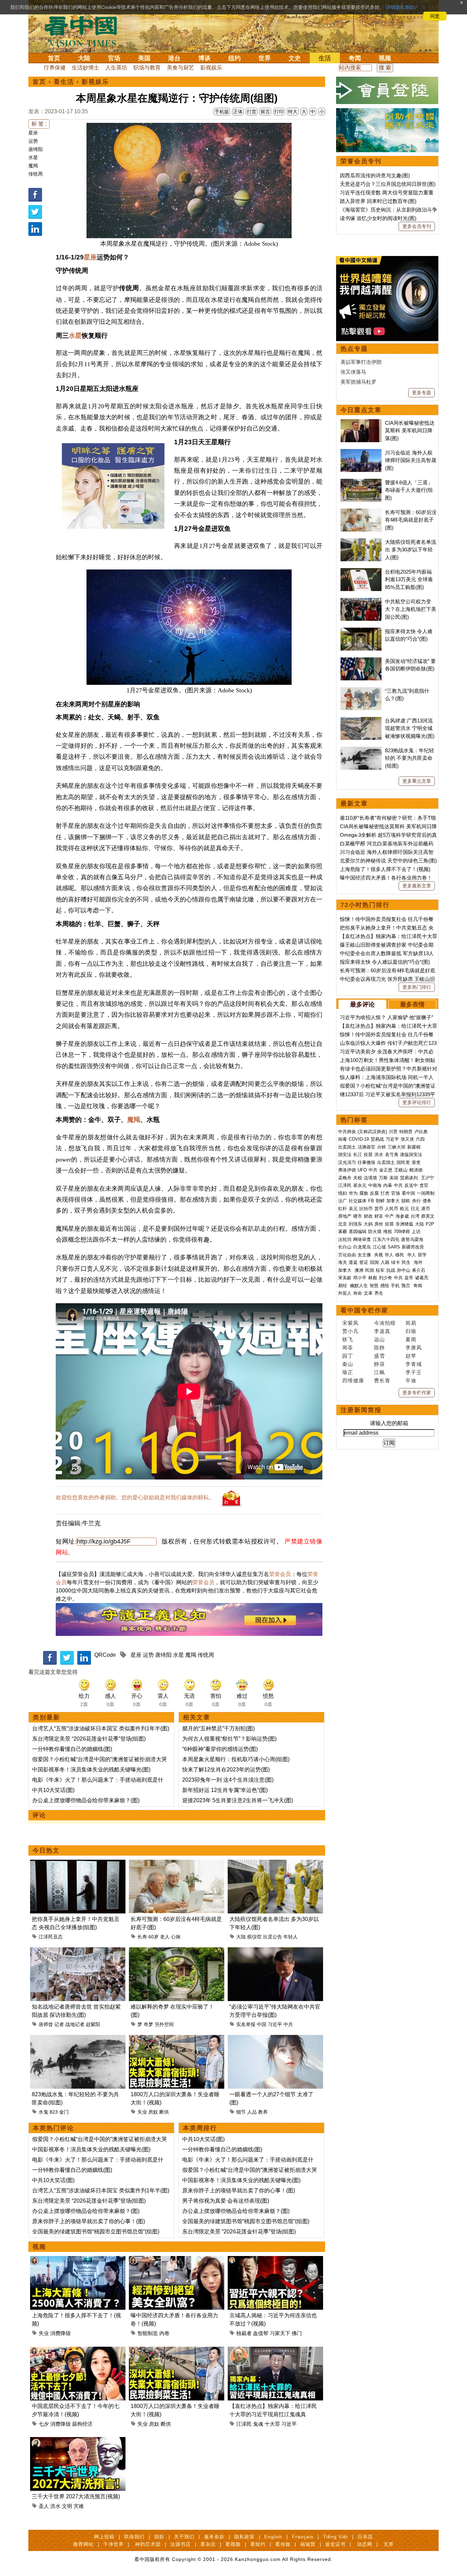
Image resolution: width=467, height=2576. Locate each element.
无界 (389, 2544)
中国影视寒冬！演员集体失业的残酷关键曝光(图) (91, 1770)
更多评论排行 (417, 1102)
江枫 (379, 1372)
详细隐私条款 (400, 7)
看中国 (85, 31)
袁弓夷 (392, 1155)
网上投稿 (104, 2537)
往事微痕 (366, 1162)
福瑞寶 (308, 2544)
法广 (343, 1201)
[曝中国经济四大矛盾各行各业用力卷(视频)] (177, 2260)
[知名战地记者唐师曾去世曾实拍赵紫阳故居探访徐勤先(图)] (78, 1951)
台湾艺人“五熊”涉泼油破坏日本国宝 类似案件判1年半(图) (101, 1728)
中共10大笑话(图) (53, 1790)
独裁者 (244, 2333)
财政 (368, 1216)
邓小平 (360, 1278)
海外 (419, 1262)
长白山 (345, 1247)
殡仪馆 (254, 1937)
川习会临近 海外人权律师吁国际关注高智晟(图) (411, 460)
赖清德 (416, 1170)
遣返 (353, 1262)
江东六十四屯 (386, 1239)
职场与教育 (147, 68)
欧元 (404, 1209)
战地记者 (75, 2024)
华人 (389, 1255)
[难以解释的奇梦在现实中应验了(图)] (177, 1951)
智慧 (374, 1286)
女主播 (365, 1255)
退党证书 (335, 2544)
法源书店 (181, 2544)
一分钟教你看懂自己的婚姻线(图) (72, 1749)
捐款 (159, 2537)
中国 (262, 2024)
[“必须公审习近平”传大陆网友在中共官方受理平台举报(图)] (275, 1951)
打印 (279, 112)
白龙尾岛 (362, 1247)
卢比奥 (421, 1132)
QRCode (105, 1655)
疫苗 (368, 1155)
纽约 (235, 58)
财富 (379, 1216)
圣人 (44, 2506)
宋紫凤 (350, 1323)
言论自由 (347, 1255)
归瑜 (411, 1331)
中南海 (375, 1185)
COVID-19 (359, 1139)
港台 (174, 58)
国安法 (345, 1155)
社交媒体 (358, 1201)
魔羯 (33, 166)
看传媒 (283, 2544)
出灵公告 (272, 1937)
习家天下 (280, 2333)
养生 (379, 1293)
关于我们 (184, 2537)
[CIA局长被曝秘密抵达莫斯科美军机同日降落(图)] (361, 423)
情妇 (343, 1193)
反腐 (374, 1193)
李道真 (382, 1331)
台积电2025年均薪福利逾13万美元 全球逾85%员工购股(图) (409, 579)
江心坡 (379, 1247)
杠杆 (343, 1209)
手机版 (222, 112)
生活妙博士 (85, 68)
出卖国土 (347, 1147)
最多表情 (412, 1004)
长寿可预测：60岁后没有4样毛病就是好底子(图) (411, 520)
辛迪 (411, 1380)
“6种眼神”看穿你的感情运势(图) (220, 1749)
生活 (325, 58)
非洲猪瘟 (404, 1224)
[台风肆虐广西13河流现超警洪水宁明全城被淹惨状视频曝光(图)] (361, 721)
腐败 (364, 1193)
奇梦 (148, 2024)
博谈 (204, 58)
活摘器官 (366, 1147)
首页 (54, 58)
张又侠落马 (353, 372)
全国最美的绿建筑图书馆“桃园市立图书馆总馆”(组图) (96, 2232)
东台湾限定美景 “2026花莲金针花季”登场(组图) (89, 1739)
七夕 (44, 2424)
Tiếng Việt (336, 2537)
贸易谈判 (410, 1178)
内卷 (164, 2333)
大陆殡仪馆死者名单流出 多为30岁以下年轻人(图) (411, 550)
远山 (379, 1339)
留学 (422, 1255)
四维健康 (353, 1380)
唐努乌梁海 (412, 1239)
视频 (385, 58)
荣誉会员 (280, 1574)
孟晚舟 (345, 1178)
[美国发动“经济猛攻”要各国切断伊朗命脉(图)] (361, 661)
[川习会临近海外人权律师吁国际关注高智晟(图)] (361, 453)
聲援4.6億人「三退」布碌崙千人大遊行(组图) (409, 490)
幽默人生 (359, 1286)
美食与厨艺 (181, 68)
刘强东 (355, 1224)
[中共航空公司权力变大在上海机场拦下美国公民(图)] (361, 601)
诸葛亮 (422, 1278)
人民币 (392, 1209)
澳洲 (359, 1270)
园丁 (348, 1356)
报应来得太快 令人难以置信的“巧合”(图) (385, 962)
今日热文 (46, 1850)
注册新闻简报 (361, 1410)
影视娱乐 (211, 68)
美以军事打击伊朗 (361, 362)
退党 (416, 1162)
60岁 (154, 1937)
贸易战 (377, 1139)
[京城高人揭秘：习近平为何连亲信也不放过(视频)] (275, 2260)
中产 (389, 1216)
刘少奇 (385, 1278)
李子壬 (414, 1372)
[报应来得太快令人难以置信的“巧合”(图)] (361, 631)
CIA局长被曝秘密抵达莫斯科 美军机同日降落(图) (410, 431)
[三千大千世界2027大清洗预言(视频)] (78, 2441)
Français (303, 2537)
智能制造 (148, 2333)
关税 (358, 1178)
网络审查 (362, 1239)
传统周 (36, 174)
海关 (343, 1262)
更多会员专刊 (417, 226)
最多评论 (362, 1004)
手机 (395, 1286)
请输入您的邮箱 (389, 1423)
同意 (435, 16)
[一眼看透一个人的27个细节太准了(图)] (275, 2039)
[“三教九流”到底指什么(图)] (361, 691)
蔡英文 (428, 1216)
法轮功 (345, 1239)
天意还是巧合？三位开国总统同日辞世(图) (388, 184)
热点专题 (354, 349)
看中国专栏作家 (364, 1310)
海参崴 (402, 1216)
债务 (427, 1201)
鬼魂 (258, 2424)
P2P (430, 1224)
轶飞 (348, 1339)
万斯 (383, 1178)
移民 (400, 1255)
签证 (364, 1262)
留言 (265, 112)
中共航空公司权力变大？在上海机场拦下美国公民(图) (411, 609)
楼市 (358, 1216)
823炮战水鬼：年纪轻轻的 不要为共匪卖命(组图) (410, 758)
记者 (59, 2024)
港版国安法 (411, 1155)
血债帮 (261, 2333)
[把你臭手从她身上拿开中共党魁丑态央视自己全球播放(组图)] (78, 1864)
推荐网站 (83, 2544)
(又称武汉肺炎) (372, 1132)
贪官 (424, 1185)
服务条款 (214, 2537)
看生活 (64, 82)
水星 (33, 157)
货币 (379, 1209)
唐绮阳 (36, 149)
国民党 (403, 1162)
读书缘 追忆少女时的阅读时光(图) (378, 218)
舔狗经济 (82, 2424)
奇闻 (355, 58)
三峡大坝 (397, 1147)
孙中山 (404, 1270)
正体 (238, 112)
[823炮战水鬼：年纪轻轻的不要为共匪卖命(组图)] (78, 2039)
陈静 (379, 1348)
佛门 (297, 2333)
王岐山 (401, 1170)
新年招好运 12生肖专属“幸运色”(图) (225, 1790)
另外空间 (164, 2024)
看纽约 (258, 2544)
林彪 (373, 1278)
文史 (295, 58)
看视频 (233, 2544)
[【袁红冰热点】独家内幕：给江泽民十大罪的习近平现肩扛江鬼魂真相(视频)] (275, 2351)
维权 (388, 1232)
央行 (416, 1201)
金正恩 (386, 1170)
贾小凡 (350, 1331)
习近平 (275, 2024)
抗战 (391, 1270)
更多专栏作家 (417, 1393)
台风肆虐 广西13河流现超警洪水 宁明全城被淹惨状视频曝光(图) (410, 728)
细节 (241, 2112)
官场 (114, 58)
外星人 (345, 1293)
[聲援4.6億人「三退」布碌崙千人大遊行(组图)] (361, 482)
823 (54, 2112)
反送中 (411, 1185)
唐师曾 (46, 2024)
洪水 (55, 2506)
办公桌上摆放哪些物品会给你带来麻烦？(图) (86, 1800)
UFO (362, 1170)
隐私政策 (244, 2537)
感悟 (385, 1286)
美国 (144, 58)
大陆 (84, 58)
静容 (379, 1364)
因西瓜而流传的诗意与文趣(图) (375, 175)
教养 (263, 2112)
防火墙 (375, 1232)
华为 (353, 1193)
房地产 (345, 1216)
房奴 (153, 2112)
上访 (416, 1232)
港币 (426, 1209)
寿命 (358, 1293)
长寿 (142, 1937)
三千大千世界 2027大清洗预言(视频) (76, 2496)
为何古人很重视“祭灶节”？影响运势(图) (229, 1739)
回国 (374, 1262)
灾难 (79, 2506)
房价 (379, 1224)
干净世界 (114, 2544)
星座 (33, 133)
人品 (252, 2112)
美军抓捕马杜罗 (358, 382)
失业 (142, 2112)
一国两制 (426, 1193)
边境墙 (370, 1178)
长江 (358, 1155)
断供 (164, 2112)
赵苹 (411, 1356)
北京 (343, 1224)
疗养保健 (55, 68)
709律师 (402, 1232)
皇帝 (409, 1278)
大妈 (368, 1224)
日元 (415, 1209)
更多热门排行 (417, 987)
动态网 (365, 2544)
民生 (407, 1262)
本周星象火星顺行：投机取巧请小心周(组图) (236, 1759)
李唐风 (414, 1348)
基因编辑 (358, 1232)
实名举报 (246, 2024)
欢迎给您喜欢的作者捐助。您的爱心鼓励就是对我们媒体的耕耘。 (135, 1497)
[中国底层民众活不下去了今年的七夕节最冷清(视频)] (78, 2351)
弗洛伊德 (347, 1170)
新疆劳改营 (413, 1247)
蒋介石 (419, 1270)
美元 (353, 1209)
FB (371, 1201)
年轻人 (291, 1937)
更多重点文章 (417, 781)
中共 (288, 2024)
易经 (343, 1286)
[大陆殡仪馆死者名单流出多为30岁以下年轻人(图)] (275, 1864)
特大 (293, 112)
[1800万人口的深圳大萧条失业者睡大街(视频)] (177, 2039)
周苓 (348, 1348)
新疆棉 (414, 1147)
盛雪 (379, 1356)
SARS (394, 1247)
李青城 (414, 1364)
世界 (265, 58)
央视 (378, 1255)
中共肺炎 (347, 1132)
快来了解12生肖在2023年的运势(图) (226, 1770)
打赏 (252, 112)
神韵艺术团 (148, 2544)
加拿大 (393, 1201)
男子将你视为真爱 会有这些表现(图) (226, 2201)
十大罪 (272, 2424)
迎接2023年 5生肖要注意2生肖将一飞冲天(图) (238, 1800)
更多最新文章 (417, 886)
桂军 (380, 1270)
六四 (420, 1139)
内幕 (388, 1185)
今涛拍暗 (385, 1323)
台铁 (382, 1147)
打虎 (385, 1193)
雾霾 (343, 1232)
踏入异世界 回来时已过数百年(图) (378, 201)
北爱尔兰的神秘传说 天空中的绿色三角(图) (388, 861)
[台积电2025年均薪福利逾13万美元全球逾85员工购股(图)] (361, 572)
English (273, 2537)
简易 (411, 1323)
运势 (33, 141)
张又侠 (407, 1139)
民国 (370, 1270)
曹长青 (382, 1380)
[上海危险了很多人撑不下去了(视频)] (78, 2260)
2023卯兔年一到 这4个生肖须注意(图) (228, 1780)
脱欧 (406, 1201)
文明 (67, 2506)
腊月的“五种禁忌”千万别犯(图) (218, 1728)
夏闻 (411, 1339)
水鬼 (43, 2112)
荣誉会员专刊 (361, 161)
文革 (368, 1293)
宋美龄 (345, 1278)
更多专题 (422, 393)
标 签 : (39, 124)
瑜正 (348, 1372)
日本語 (365, 2537)
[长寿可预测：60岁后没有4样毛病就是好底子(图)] (177, 1864)
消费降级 (61, 2333)
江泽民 (244, 2424)
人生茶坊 (116, 68)
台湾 (415, 1216)
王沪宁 (428, 1178)
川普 (393, 1132)
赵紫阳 (93, 2024)
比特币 (366, 1209)
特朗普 (406, 1132)
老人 (165, 1937)
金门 (64, 2112)
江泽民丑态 (51, 1937)
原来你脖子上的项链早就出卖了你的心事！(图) (89, 2221)
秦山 (348, 1364)
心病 (176, 1937)
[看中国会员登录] (387, 90)
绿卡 (396, 1262)
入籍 (385, 1262)
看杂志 (208, 2544)
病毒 (343, 1139)
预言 (406, 1286)
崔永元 (360, 1185)
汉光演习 (347, 1162)
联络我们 (134, 2537)
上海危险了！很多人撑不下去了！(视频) (385, 869)
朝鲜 (380, 1201)
